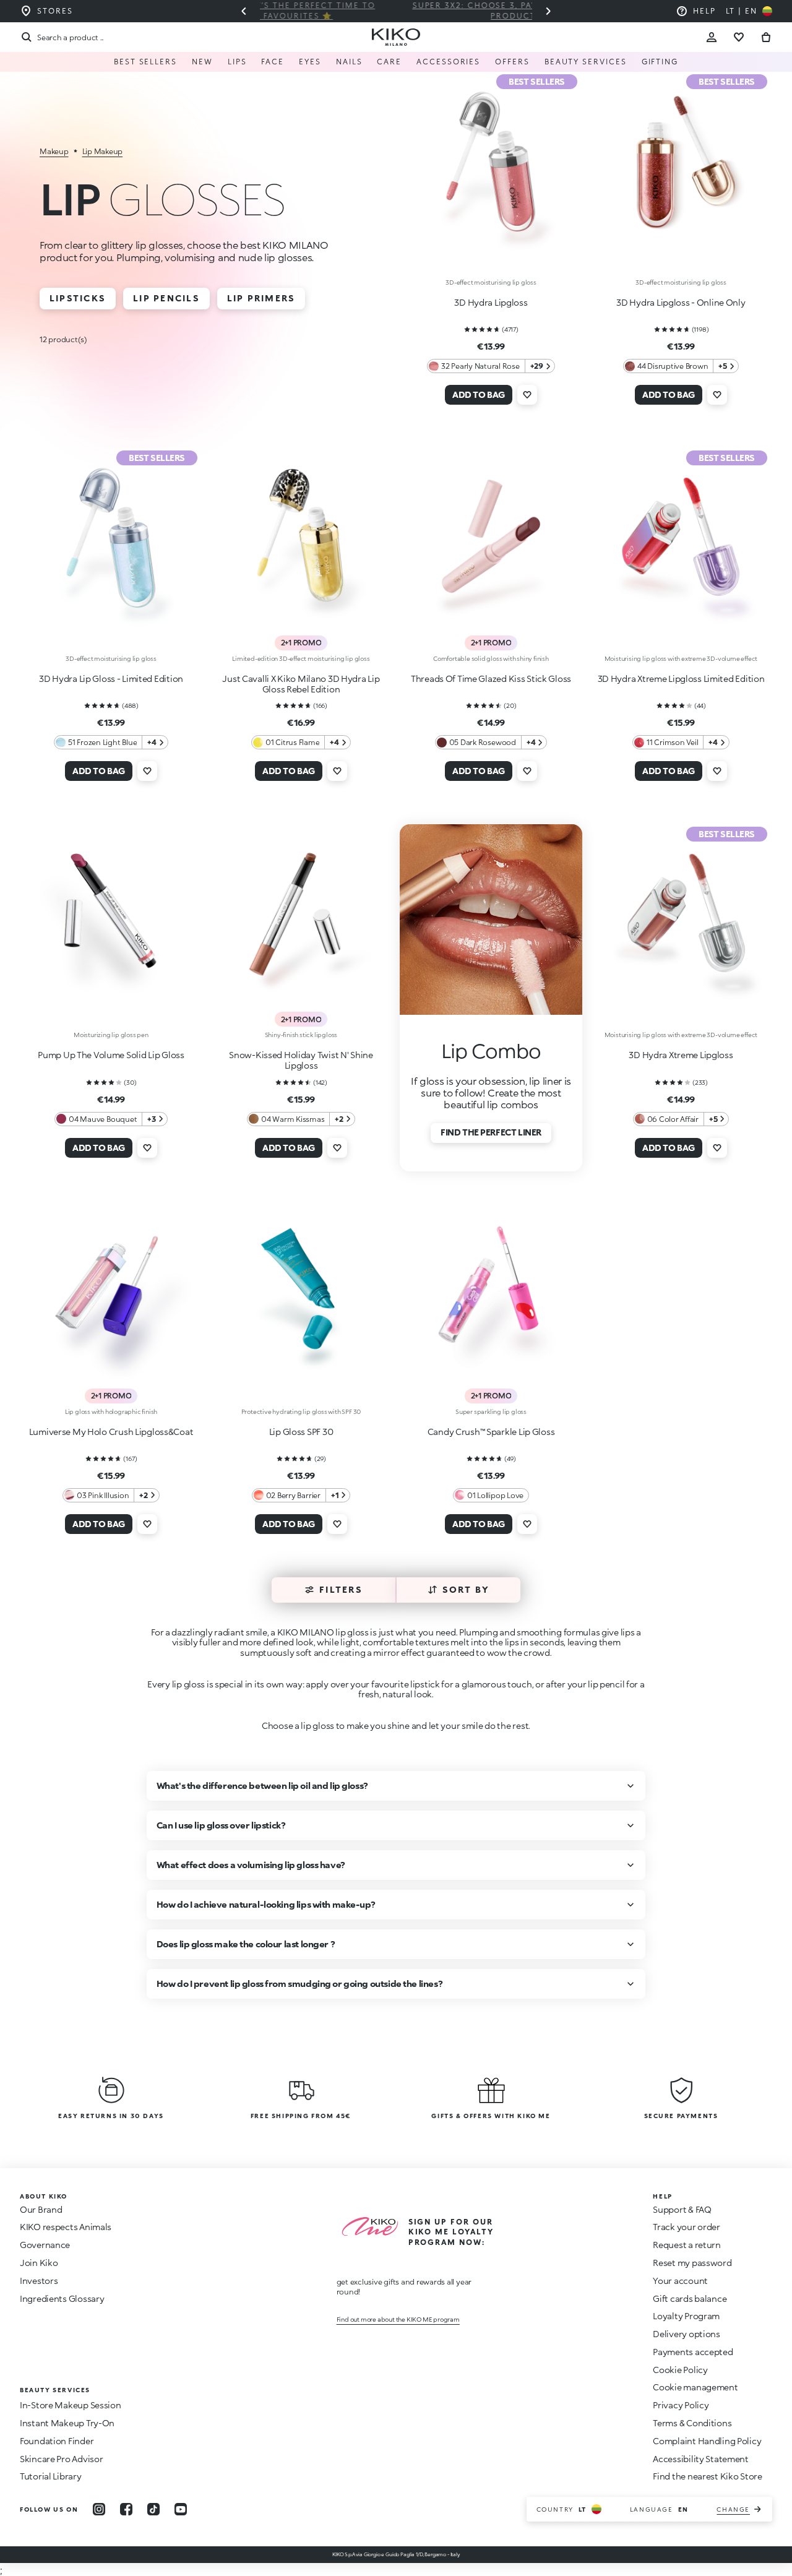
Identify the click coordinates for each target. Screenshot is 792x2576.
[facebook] (126, 2509)
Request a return (687, 2245)
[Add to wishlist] (527, 395)
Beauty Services (586, 62)
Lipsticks (78, 298)
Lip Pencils (166, 298)
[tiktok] (153, 2509)
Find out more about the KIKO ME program (398, 2319)
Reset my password (692, 2263)
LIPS (237, 62)
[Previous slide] (244, 11)
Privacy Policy (681, 2405)
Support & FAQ (682, 2209)
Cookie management (695, 2387)
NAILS (349, 62)
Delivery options (687, 2334)
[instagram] (99, 2509)
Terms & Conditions (692, 2423)
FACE (273, 62)
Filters (341, 1589)
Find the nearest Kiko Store (707, 2476)
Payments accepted (693, 2352)
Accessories (448, 62)
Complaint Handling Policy (707, 2441)
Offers (512, 62)
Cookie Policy (680, 2370)
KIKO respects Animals (66, 2227)
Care (389, 62)
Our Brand (41, 2209)
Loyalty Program (686, 2316)
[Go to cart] (766, 37)
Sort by (466, 1589)
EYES (310, 62)
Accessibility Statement (701, 2459)
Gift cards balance (690, 2298)
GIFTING (660, 62)
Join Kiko (39, 2263)
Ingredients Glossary (62, 2298)
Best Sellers (145, 62)
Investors (39, 2281)
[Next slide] (548, 11)
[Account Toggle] (712, 37)
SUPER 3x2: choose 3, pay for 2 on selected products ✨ (396, 11)
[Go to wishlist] (739, 37)
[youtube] (181, 2509)
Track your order (687, 2227)
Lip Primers (261, 298)
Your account (680, 2281)
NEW (202, 62)
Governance (45, 2245)
